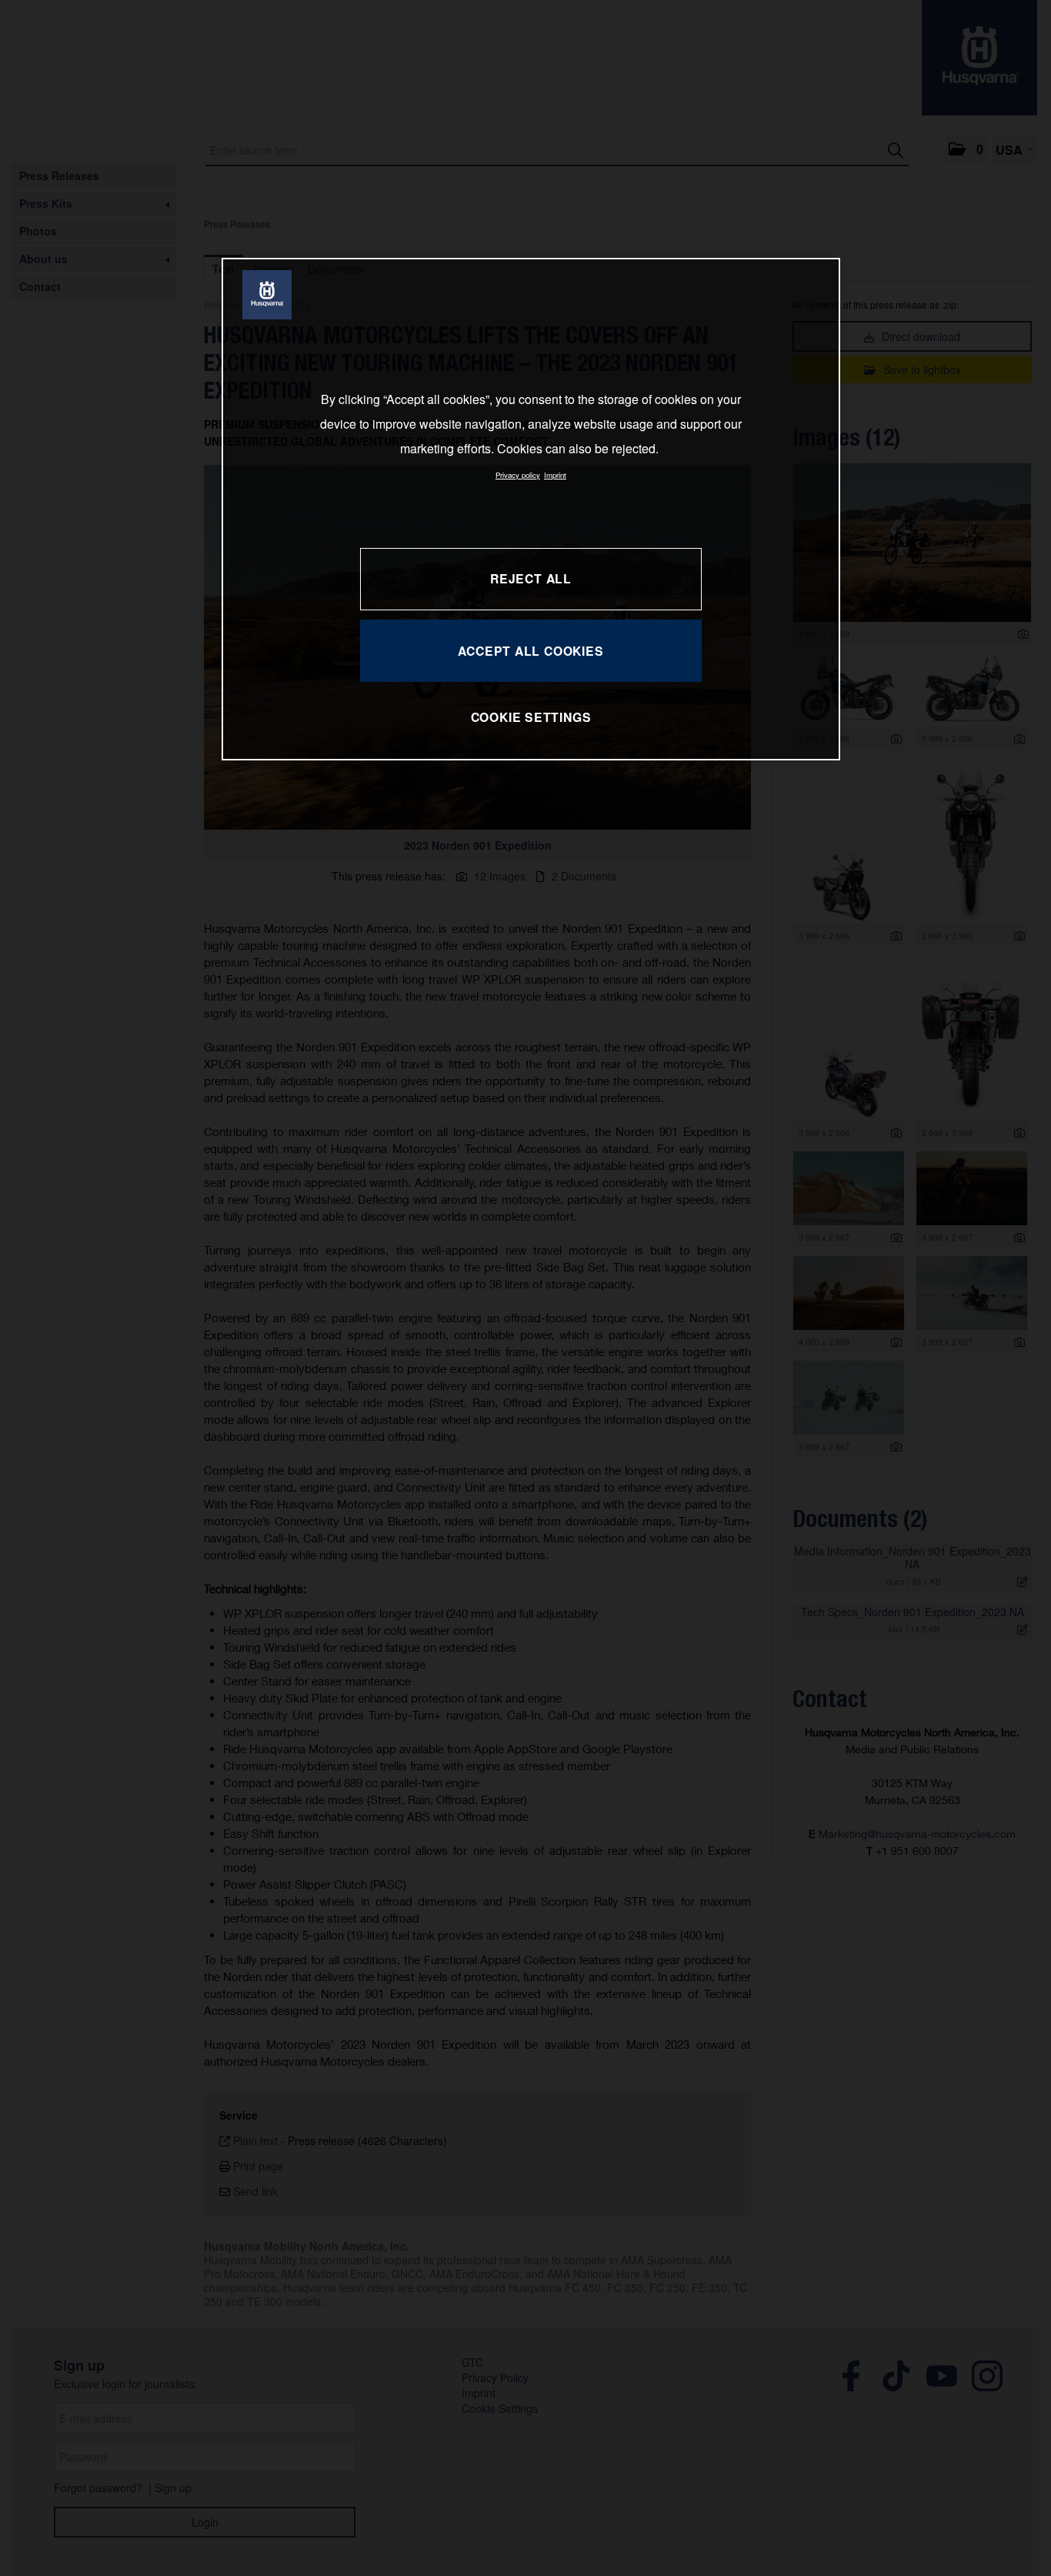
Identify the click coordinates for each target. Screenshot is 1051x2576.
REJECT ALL (531, 578)
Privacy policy (518, 475)
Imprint (555, 475)
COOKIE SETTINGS (531, 717)
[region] (531, 509)
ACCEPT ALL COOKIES (531, 651)
